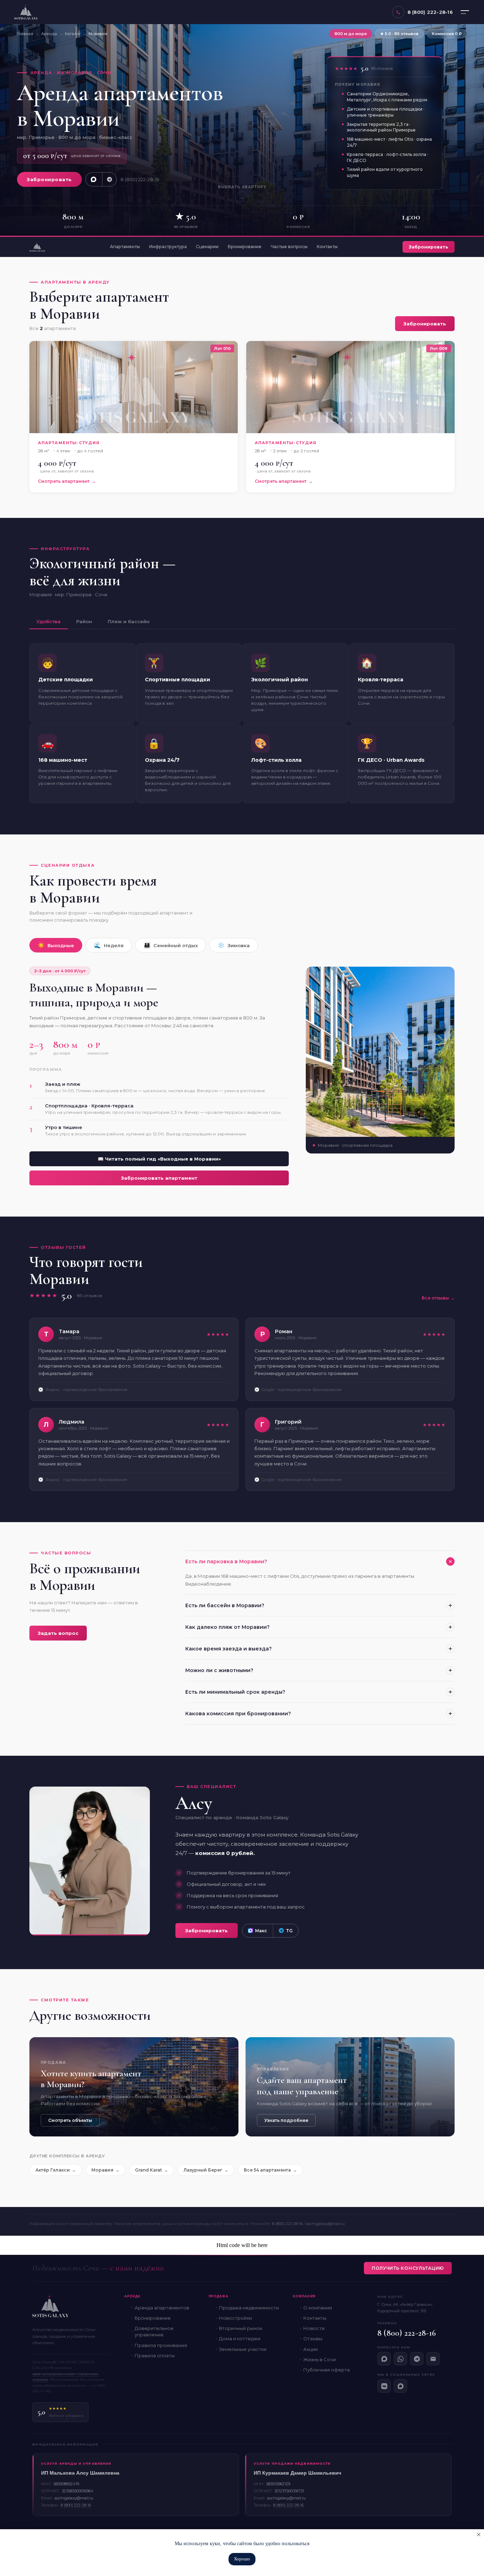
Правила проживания (161, 2345)
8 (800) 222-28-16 (140, 179)
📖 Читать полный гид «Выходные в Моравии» (159, 1159)
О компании (318, 2308)
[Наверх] (468, 2486)
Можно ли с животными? (219, 1670)
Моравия (102, 2170)
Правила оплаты (155, 2356)
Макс (261, 1931)
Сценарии (207, 247)
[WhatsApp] (400, 2359)
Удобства (49, 621)
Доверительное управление (154, 2331)
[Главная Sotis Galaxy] (37, 247)
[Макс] (384, 2359)
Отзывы (313, 2338)
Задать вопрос (58, 1633)
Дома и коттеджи (240, 2338)
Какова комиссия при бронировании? (238, 1714)
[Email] (433, 2359)
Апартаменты (125, 247)
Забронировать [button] (49, 179)
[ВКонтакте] (384, 2386)
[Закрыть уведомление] (479, 2535)
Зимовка (234, 945)
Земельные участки (243, 2349)
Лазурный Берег (203, 2170)
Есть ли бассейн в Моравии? (225, 1605)
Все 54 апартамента (267, 2170)
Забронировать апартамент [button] (159, 1178)
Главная (25, 34)
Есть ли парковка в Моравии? (226, 1561)
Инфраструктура (168, 247)
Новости (314, 2328)
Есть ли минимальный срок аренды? (235, 1692)
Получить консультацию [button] (408, 2268)
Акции (311, 2349)
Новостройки (235, 2318)
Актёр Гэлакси (53, 2170)
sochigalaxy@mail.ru (325, 2224)
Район (84, 621)
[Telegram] (417, 2359)
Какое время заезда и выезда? (229, 1649)
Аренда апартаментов (162, 2308)
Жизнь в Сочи (320, 2359)
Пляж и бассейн (129, 621)
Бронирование (245, 247)
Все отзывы (435, 1298)
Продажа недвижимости (249, 2308)
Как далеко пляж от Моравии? (227, 1627)
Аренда (49, 34)
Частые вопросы (289, 247)
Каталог (73, 34)
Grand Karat (148, 2170)
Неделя (109, 945)
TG (289, 1931)
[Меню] (465, 12)
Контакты (327, 247)
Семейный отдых (171, 945)
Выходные (56, 945)
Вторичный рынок (241, 2328)
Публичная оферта (327, 2370)
